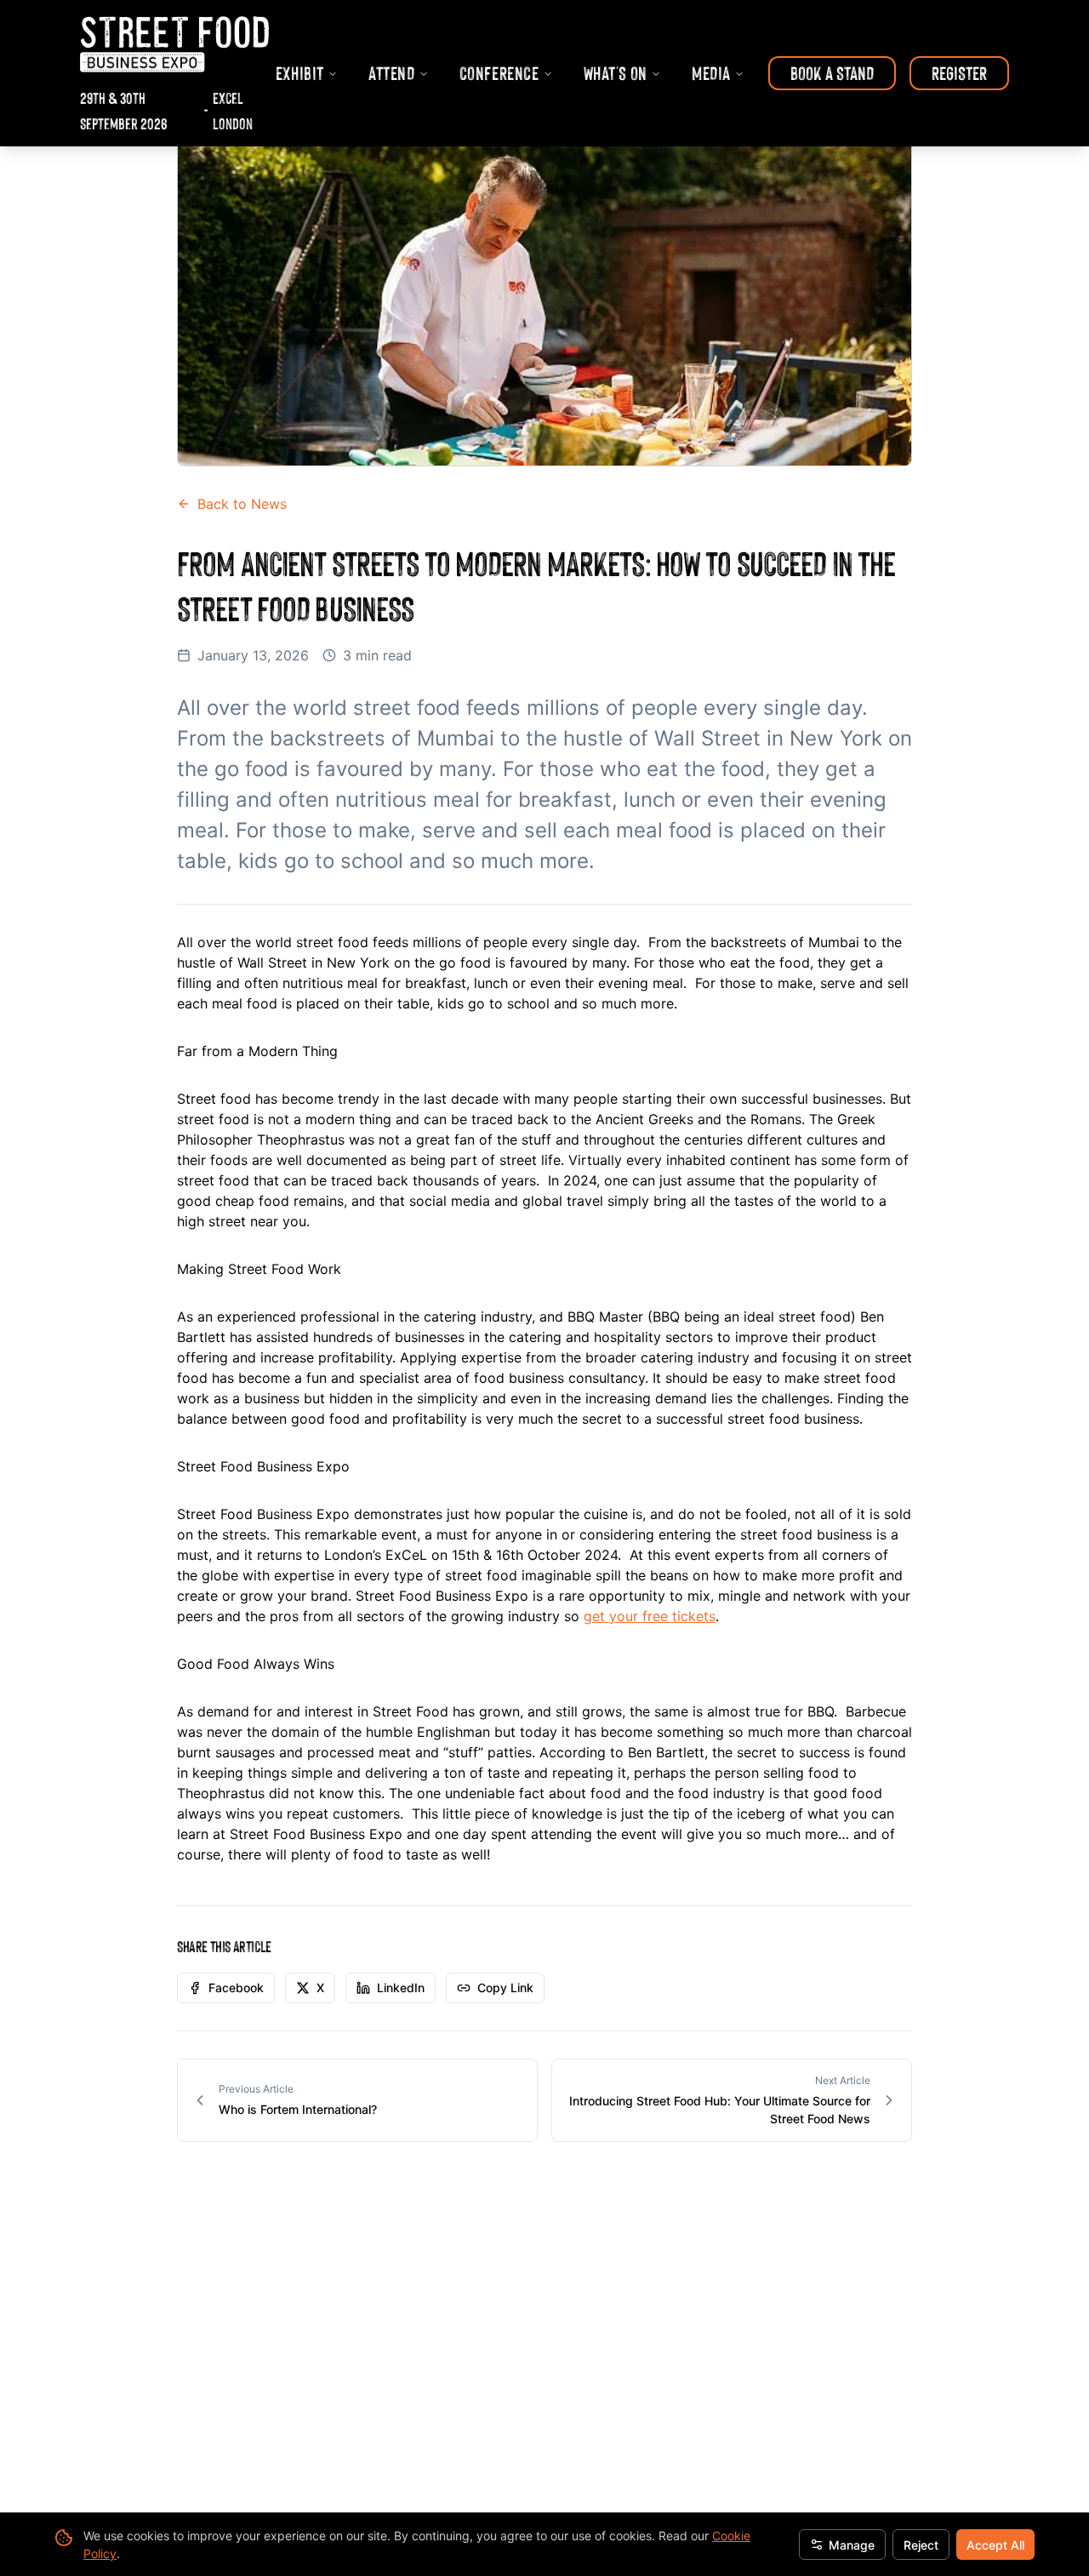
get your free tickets (650, 1616)
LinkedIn (401, 1988)
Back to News (242, 504)
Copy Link (505, 1988)
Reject (921, 2545)
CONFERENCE (499, 73)
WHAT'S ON (616, 73)
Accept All (995, 2545)
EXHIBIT (300, 73)
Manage (852, 2545)
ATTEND (392, 73)
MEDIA (711, 73)
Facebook (236, 1988)
